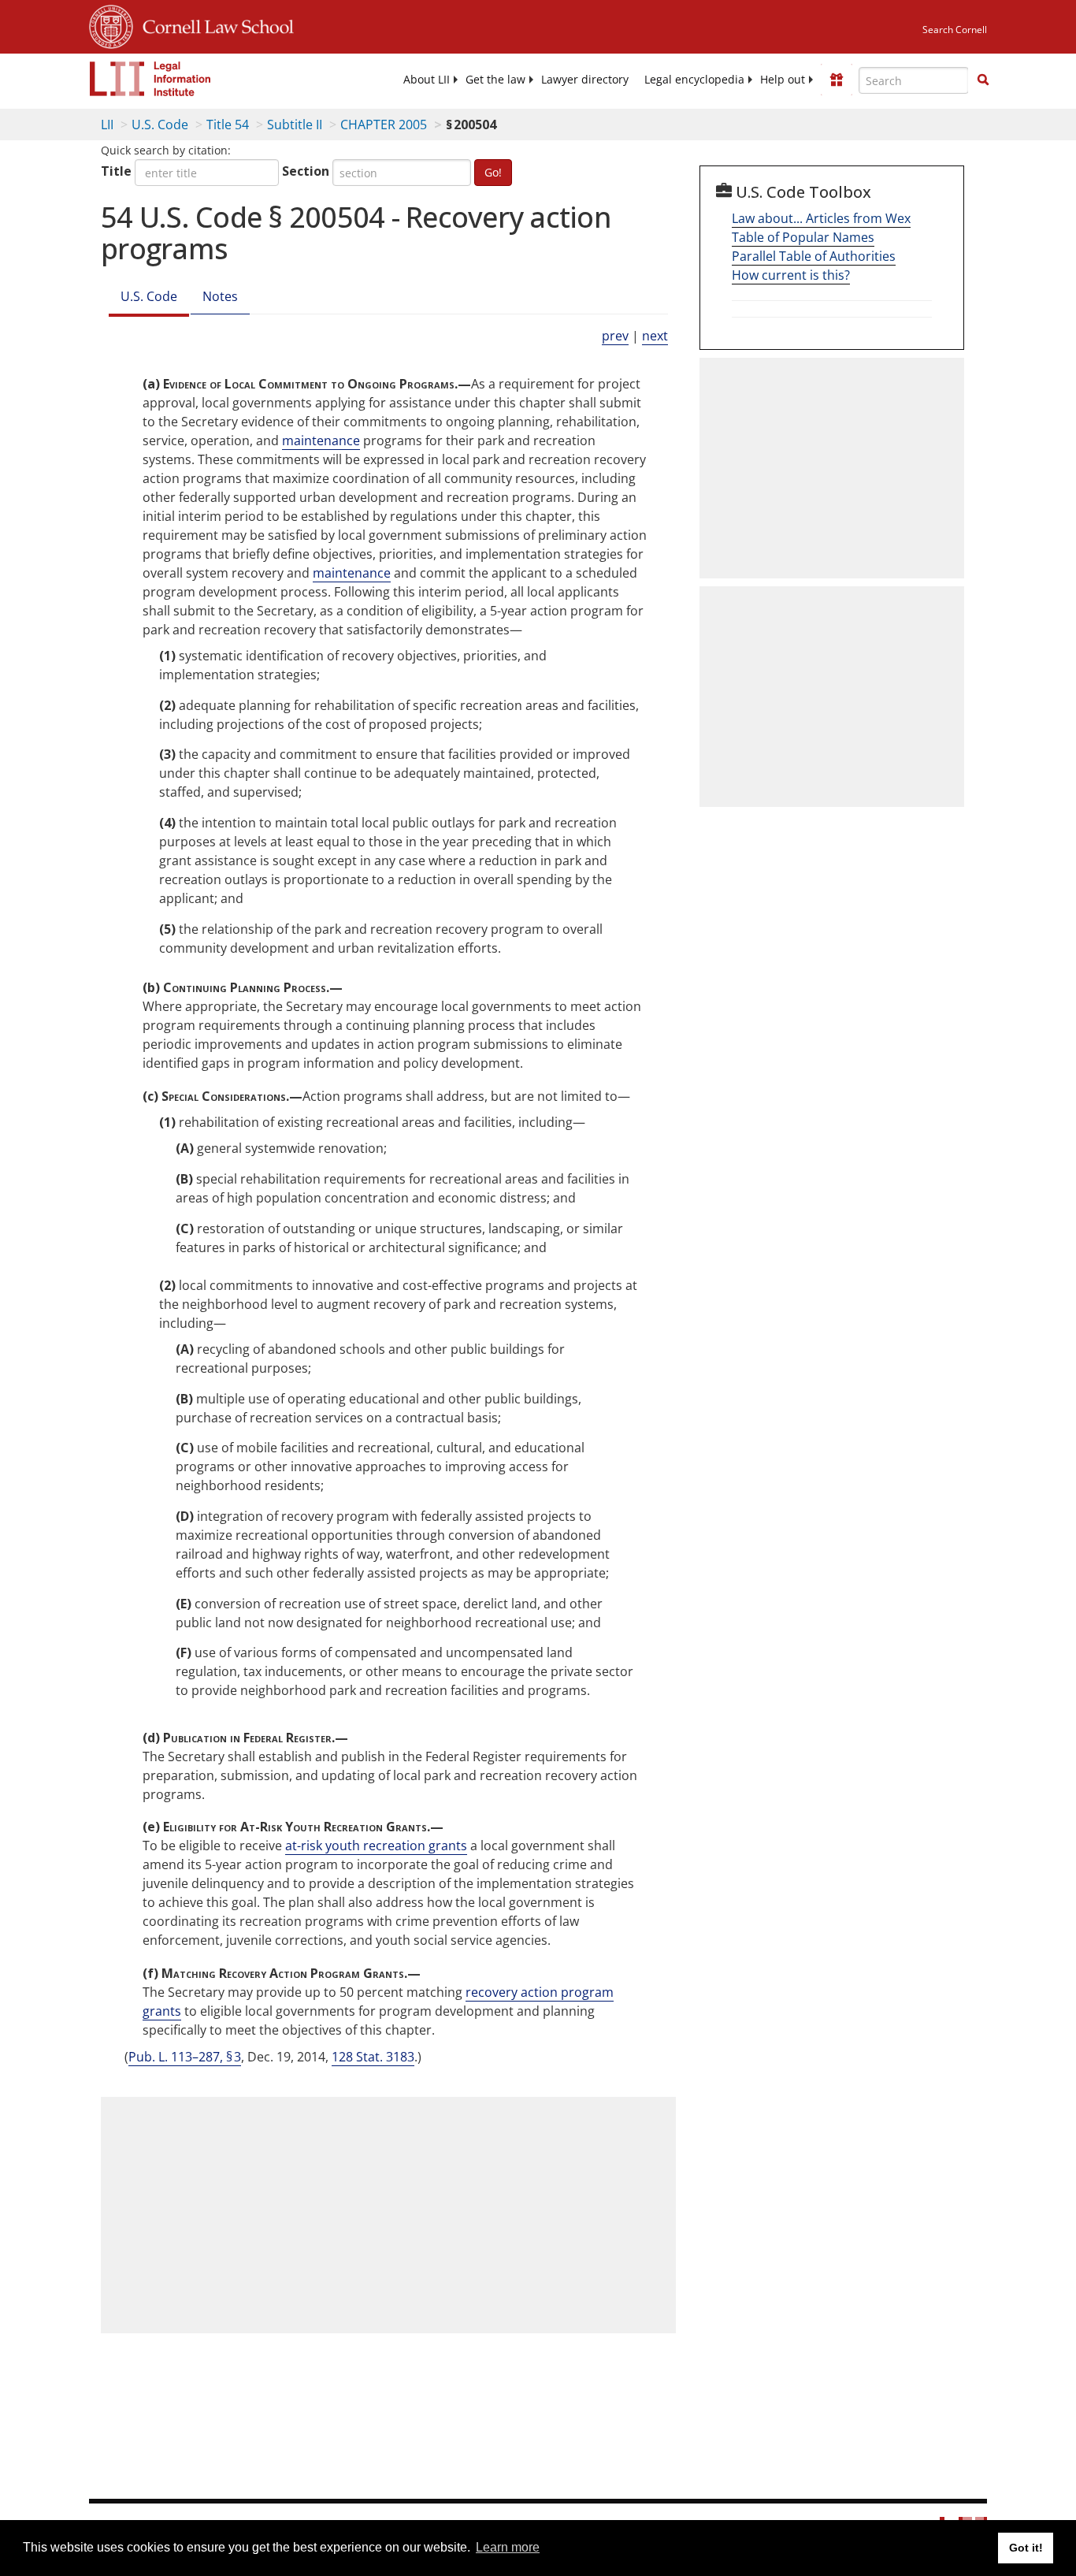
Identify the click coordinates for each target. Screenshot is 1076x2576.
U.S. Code (160, 125)
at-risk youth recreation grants (376, 1846)
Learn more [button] (508, 2547)
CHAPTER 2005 (384, 125)
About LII (427, 80)
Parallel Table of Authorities (814, 256)
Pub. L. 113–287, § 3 (185, 2057)
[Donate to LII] (837, 80)
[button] (983, 80)
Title (116, 171)
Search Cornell (955, 30)
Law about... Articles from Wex (821, 218)
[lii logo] (150, 79)
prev (615, 336)
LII (107, 125)
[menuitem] (427, 80)
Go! (493, 172)
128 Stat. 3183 (373, 2057)
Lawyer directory (585, 80)
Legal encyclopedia (694, 80)
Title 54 (228, 125)
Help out (783, 80)
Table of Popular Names (803, 237)
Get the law (495, 80)
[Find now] (983, 80)
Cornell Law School (213, 24)
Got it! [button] (1026, 2548)
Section (306, 171)
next (655, 336)
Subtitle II (295, 125)
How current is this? (791, 275)
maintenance (321, 440)
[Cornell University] (111, 24)
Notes (220, 296)
